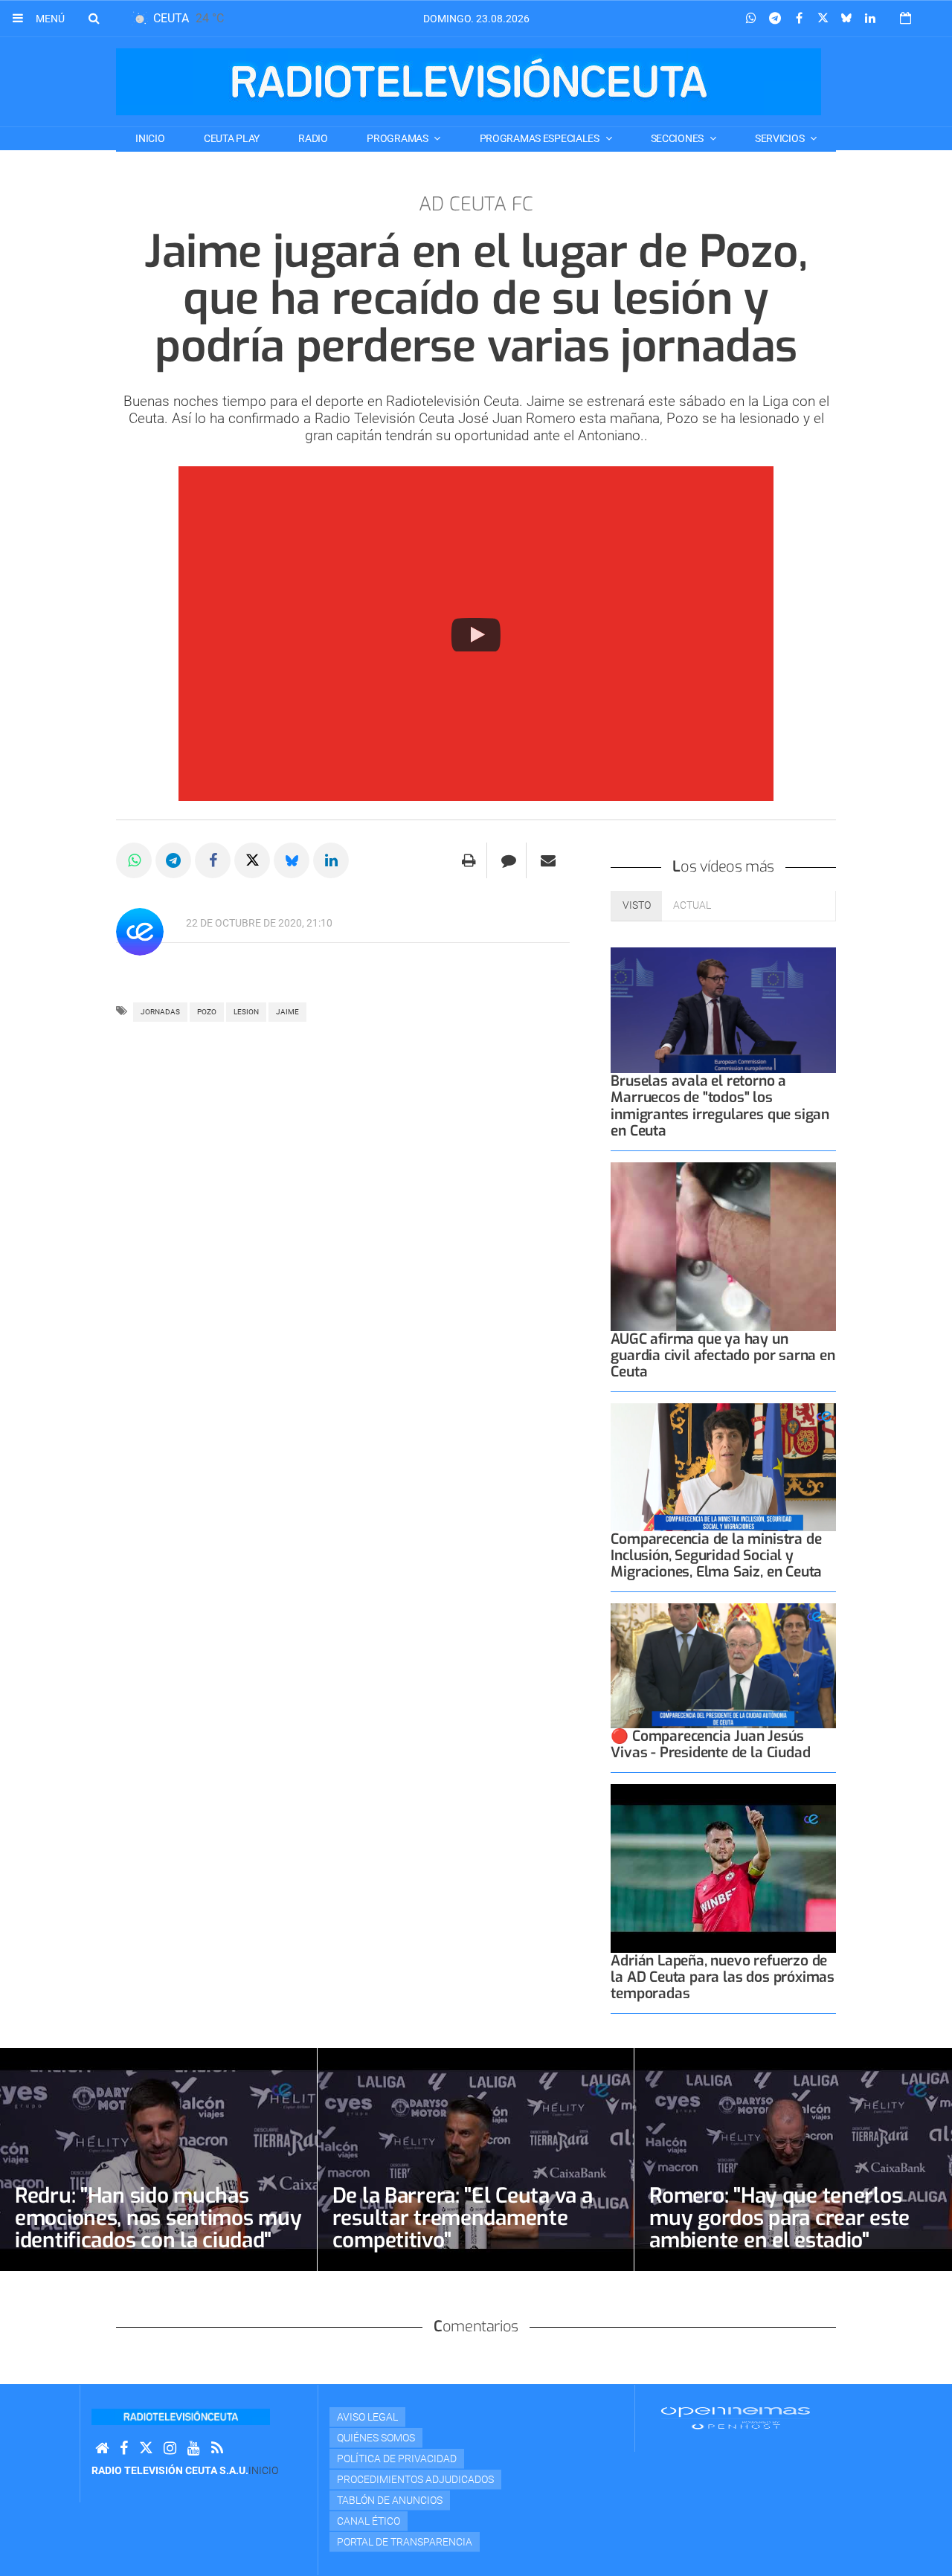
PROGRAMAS (398, 138)
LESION (246, 1012)
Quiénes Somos (376, 2438)
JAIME (287, 1012)
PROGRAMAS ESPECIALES (541, 138)
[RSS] (217, 2448)
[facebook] (124, 2448)
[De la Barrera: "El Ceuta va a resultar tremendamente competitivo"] (476, 2160)
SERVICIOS (781, 138)
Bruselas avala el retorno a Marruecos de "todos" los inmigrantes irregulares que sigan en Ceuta (720, 1105)
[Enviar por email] (548, 860)
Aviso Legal (367, 2417)
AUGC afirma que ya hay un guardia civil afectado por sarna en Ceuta (723, 1355)
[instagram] (170, 2448)
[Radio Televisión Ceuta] (469, 82)
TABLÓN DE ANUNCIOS (390, 2500)
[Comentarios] (508, 860)
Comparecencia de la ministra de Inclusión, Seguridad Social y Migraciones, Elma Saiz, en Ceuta (716, 1555)
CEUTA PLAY (232, 138)
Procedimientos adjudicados (415, 2479)
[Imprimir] (469, 860)
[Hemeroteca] (906, 18)
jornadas (160, 1012)
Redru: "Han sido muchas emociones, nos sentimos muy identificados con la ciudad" (158, 2218)
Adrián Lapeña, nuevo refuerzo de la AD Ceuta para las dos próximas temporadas (723, 1977)
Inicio (150, 138)
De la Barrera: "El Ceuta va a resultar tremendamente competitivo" (463, 2218)
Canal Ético (369, 2521)
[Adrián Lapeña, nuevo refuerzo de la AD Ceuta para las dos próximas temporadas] (723, 1868)
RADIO (313, 138)
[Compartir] (751, 19)
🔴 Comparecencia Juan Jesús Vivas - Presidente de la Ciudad (710, 1744)
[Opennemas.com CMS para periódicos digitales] (736, 2418)
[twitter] (146, 2448)
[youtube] (194, 2448)
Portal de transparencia (405, 2542)
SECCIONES (678, 138)
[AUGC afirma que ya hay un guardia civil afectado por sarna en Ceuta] (723, 1247)
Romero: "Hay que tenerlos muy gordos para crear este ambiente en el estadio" (779, 2218)
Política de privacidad (397, 2459)
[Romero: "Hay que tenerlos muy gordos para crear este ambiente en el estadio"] (793, 2160)
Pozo (207, 1012)
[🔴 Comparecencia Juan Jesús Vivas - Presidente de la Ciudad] (723, 1665)
